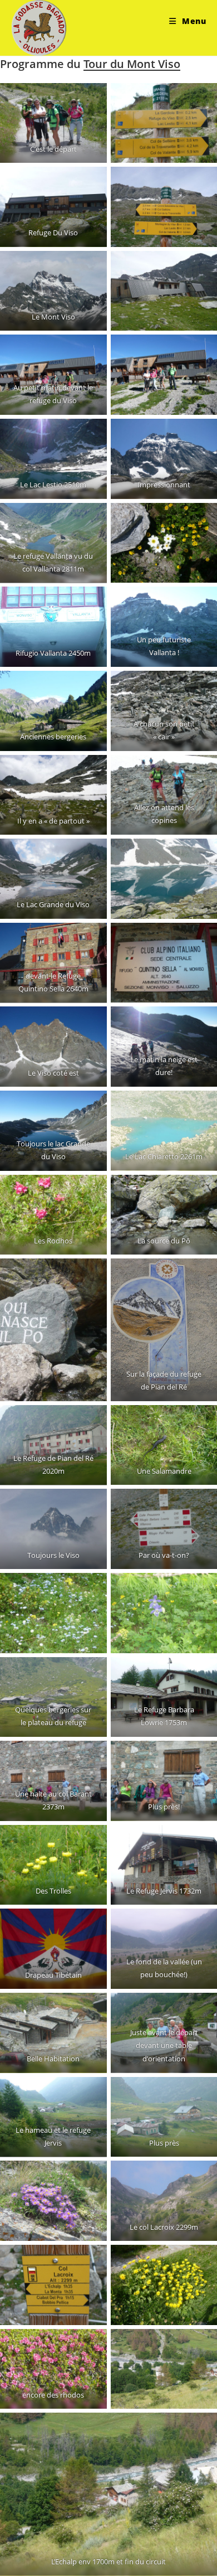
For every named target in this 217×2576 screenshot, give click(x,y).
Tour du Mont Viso (132, 64)
